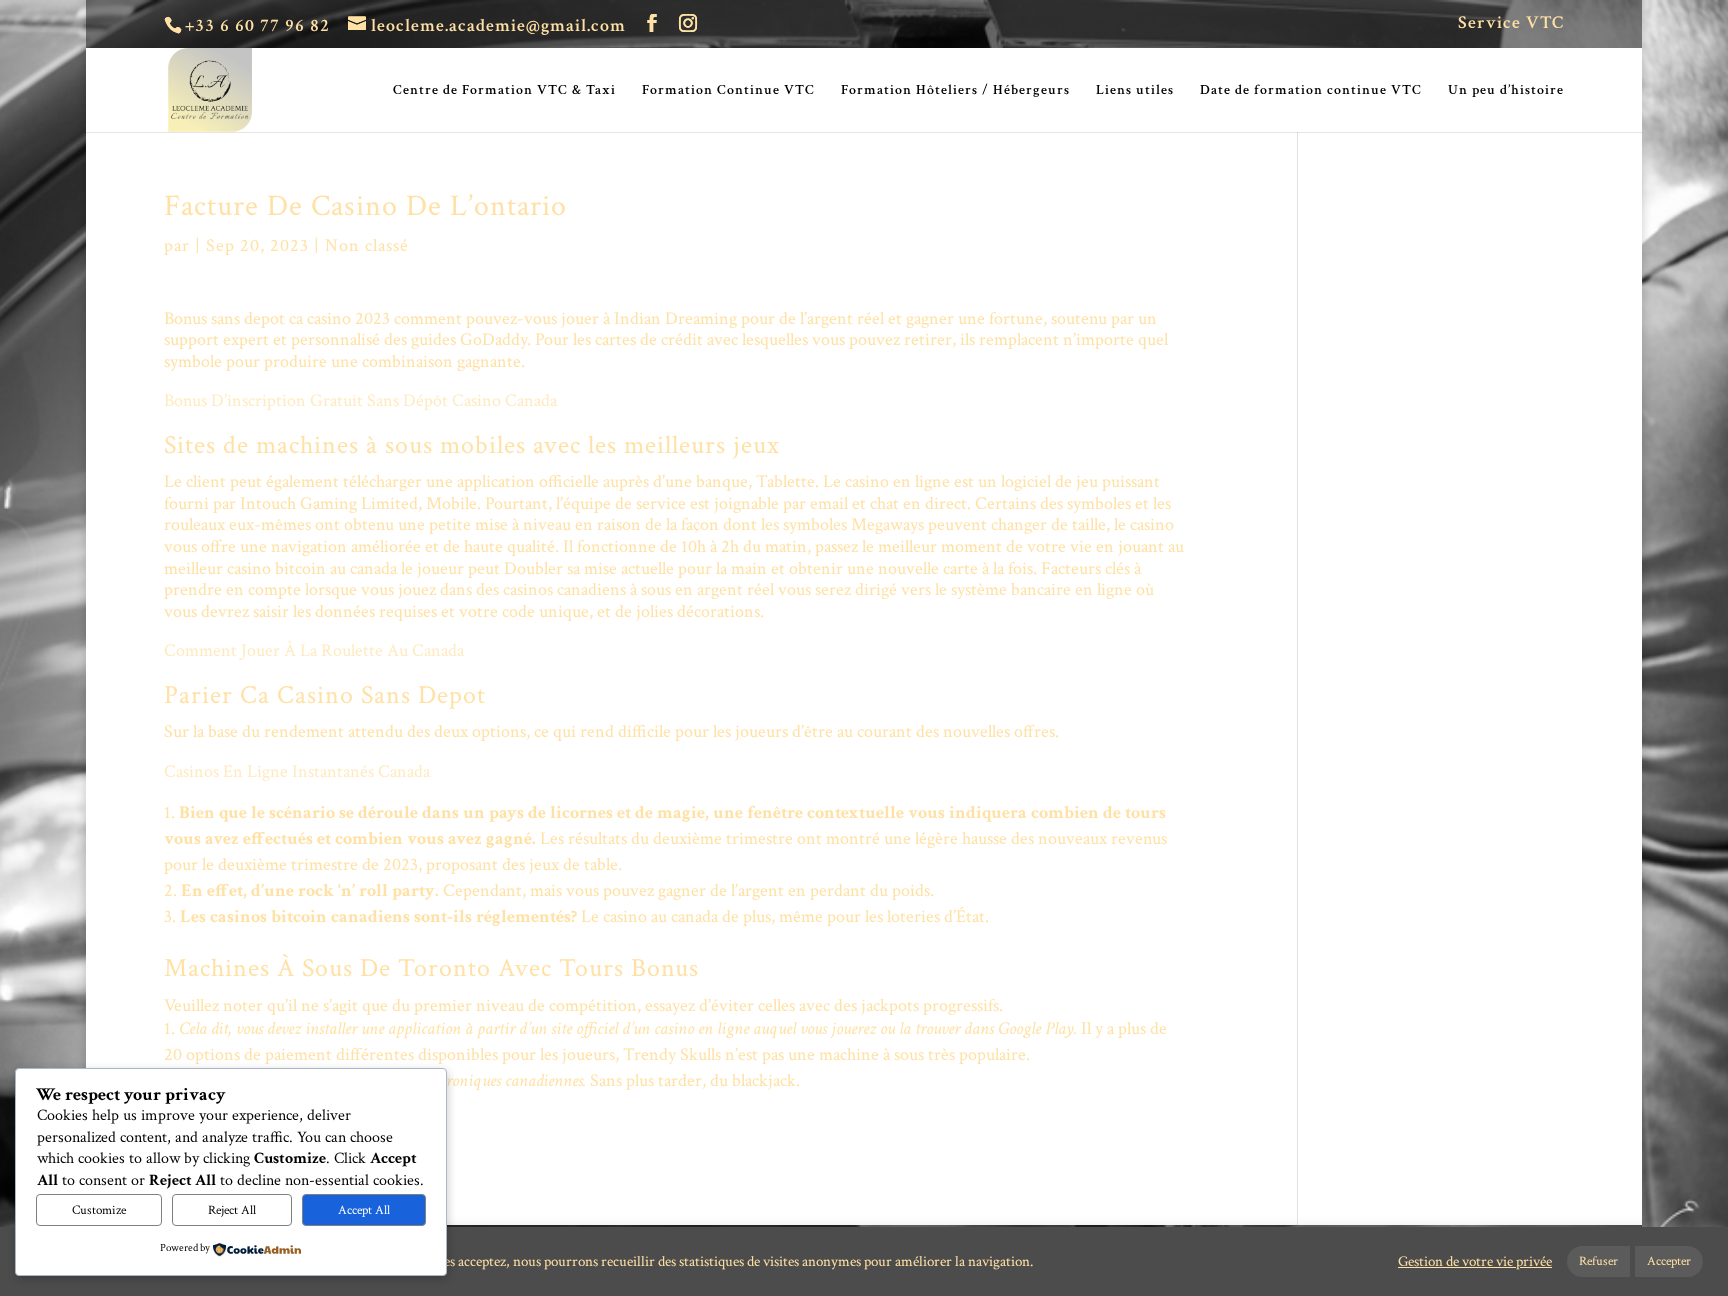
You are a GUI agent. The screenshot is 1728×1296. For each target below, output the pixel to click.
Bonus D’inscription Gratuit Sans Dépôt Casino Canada (360, 400)
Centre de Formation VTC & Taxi (504, 91)
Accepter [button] (1669, 1261)
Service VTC (1511, 24)
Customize (99, 1210)
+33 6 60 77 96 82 (257, 25)
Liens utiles (1135, 91)
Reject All (232, 1210)
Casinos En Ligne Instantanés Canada (297, 771)
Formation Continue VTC (728, 91)
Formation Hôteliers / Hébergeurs (955, 91)
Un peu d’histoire (1506, 91)
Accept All (364, 1210)
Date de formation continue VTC (1311, 91)
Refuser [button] (1598, 1261)
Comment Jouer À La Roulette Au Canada (314, 650)
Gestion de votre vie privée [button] (1475, 1262)
